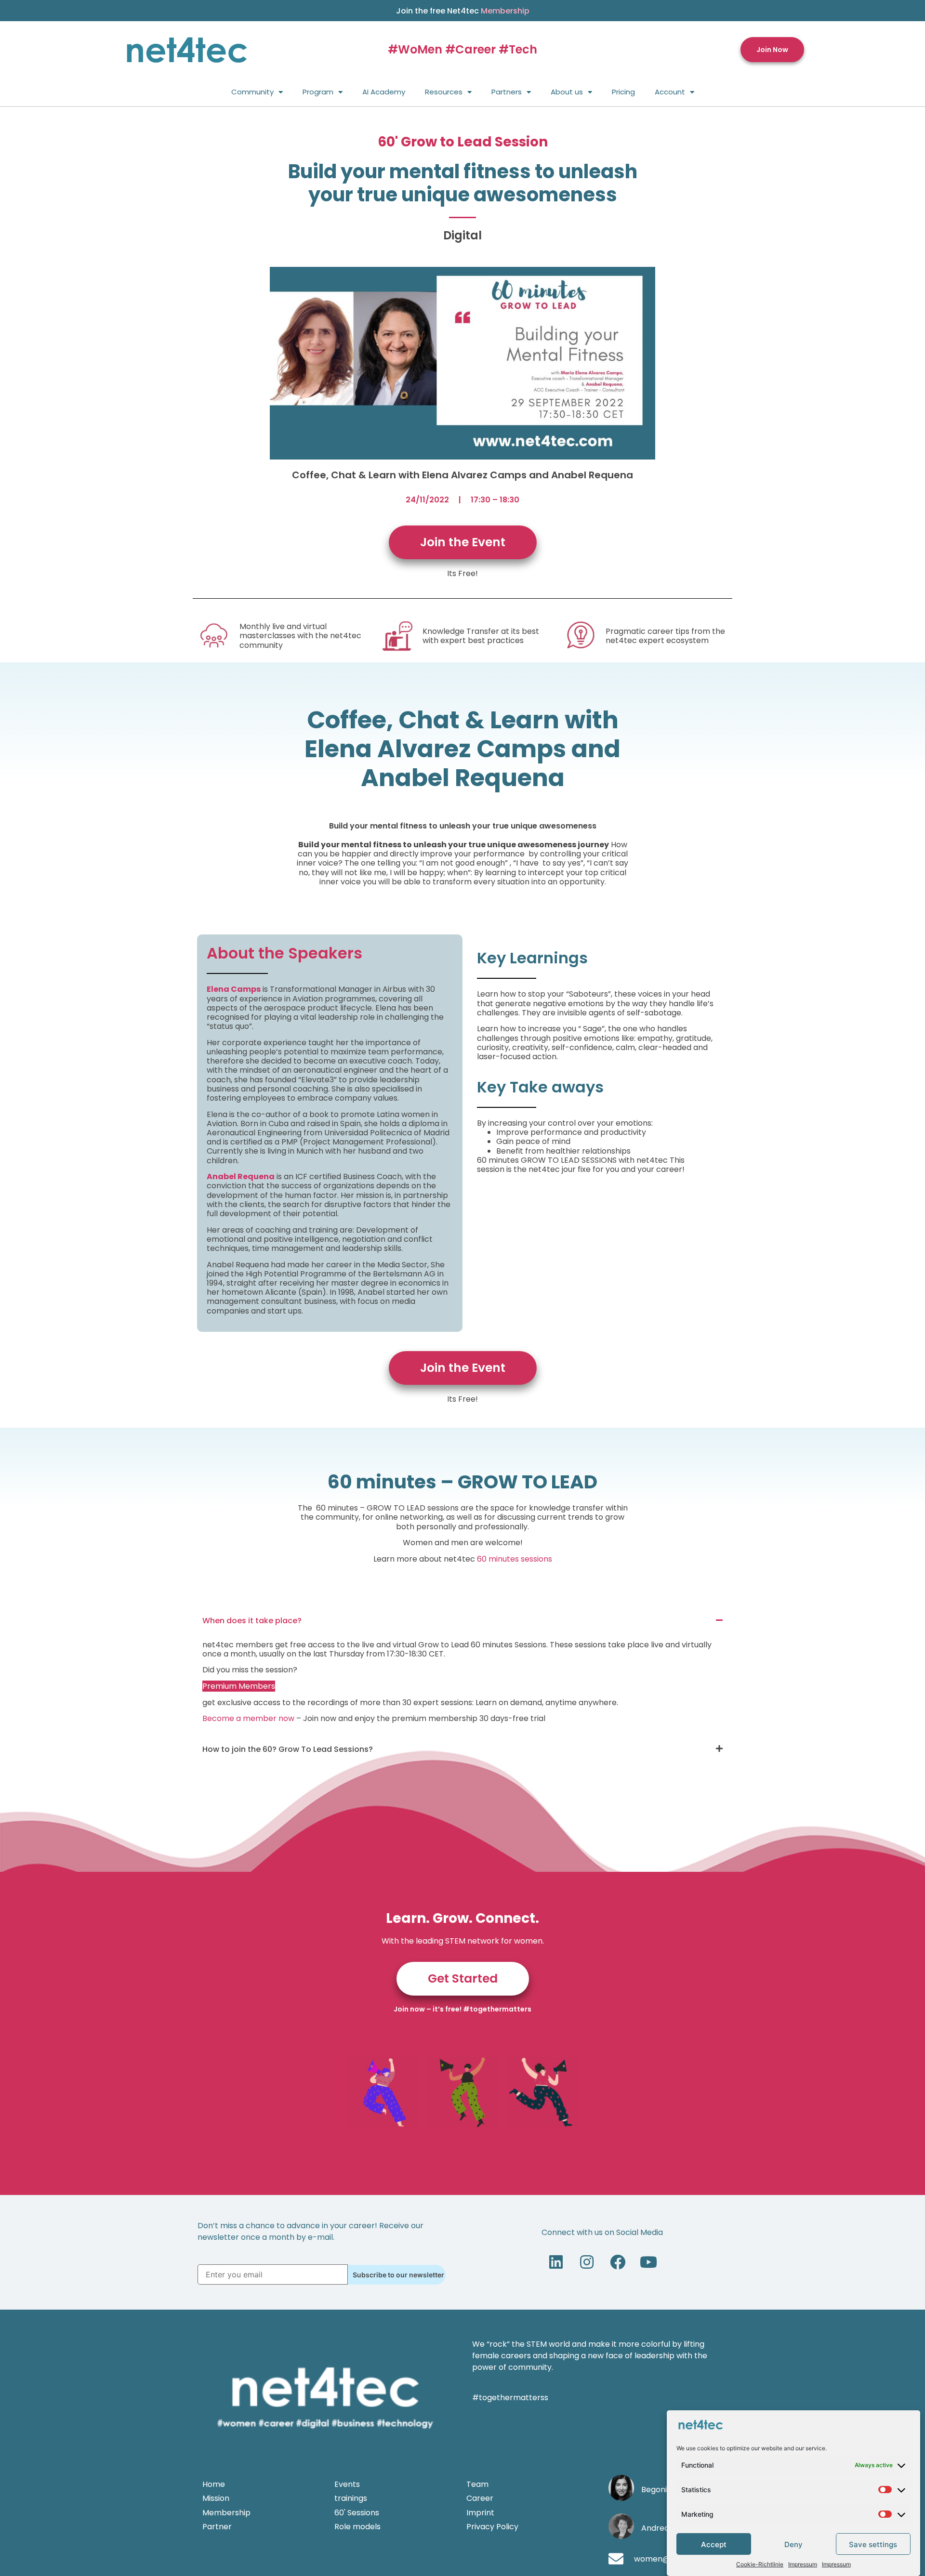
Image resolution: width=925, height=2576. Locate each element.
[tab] (462, 1621)
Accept (714, 2544)
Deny (793, 2544)
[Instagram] (587, 2262)
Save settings (873, 2544)
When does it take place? (252, 1621)
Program (318, 92)
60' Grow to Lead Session (463, 142)
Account (670, 92)
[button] (772, 50)
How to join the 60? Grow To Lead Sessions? (288, 1749)
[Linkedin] (556, 2262)
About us (567, 92)
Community (252, 92)
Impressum (803, 2564)
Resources (444, 92)
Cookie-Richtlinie (760, 2564)
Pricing (623, 92)
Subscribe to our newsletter (398, 2275)
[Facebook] (618, 2262)
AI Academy (384, 92)
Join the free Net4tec (463, 11)
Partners (507, 92)
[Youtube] (648, 2262)
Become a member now (248, 1718)
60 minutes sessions (515, 1559)
